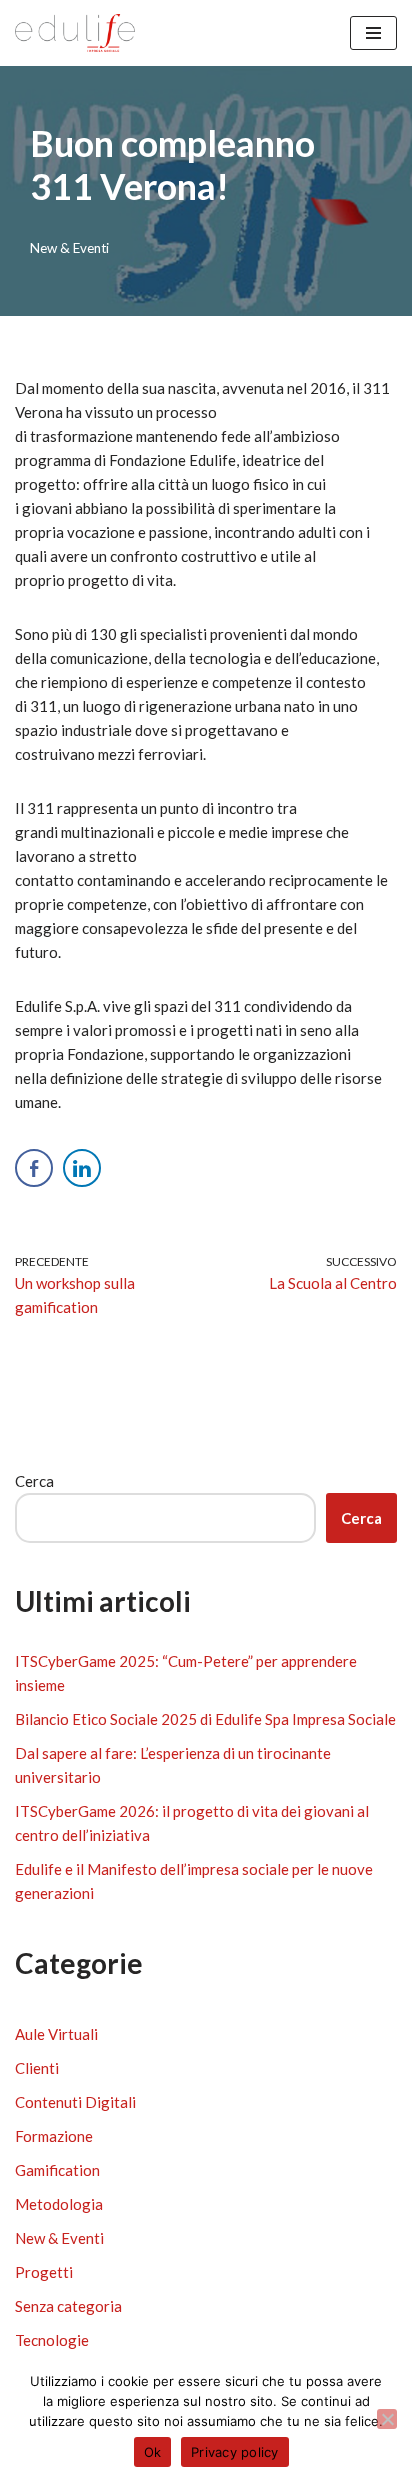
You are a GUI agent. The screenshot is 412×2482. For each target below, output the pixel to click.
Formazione (54, 2136)
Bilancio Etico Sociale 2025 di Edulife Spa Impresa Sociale (205, 1719)
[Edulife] (75, 33)
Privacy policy (235, 2452)
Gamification (57, 2170)
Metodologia (59, 2204)
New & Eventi (69, 248)
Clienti (37, 2068)
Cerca (34, 1481)
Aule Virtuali (56, 2034)
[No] (387, 2419)
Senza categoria (68, 2306)
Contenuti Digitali (75, 2102)
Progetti (44, 2272)
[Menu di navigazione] (373, 33)
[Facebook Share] (34, 1168)
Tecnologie (52, 2340)
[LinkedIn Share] (82, 1168)
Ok (153, 2452)
